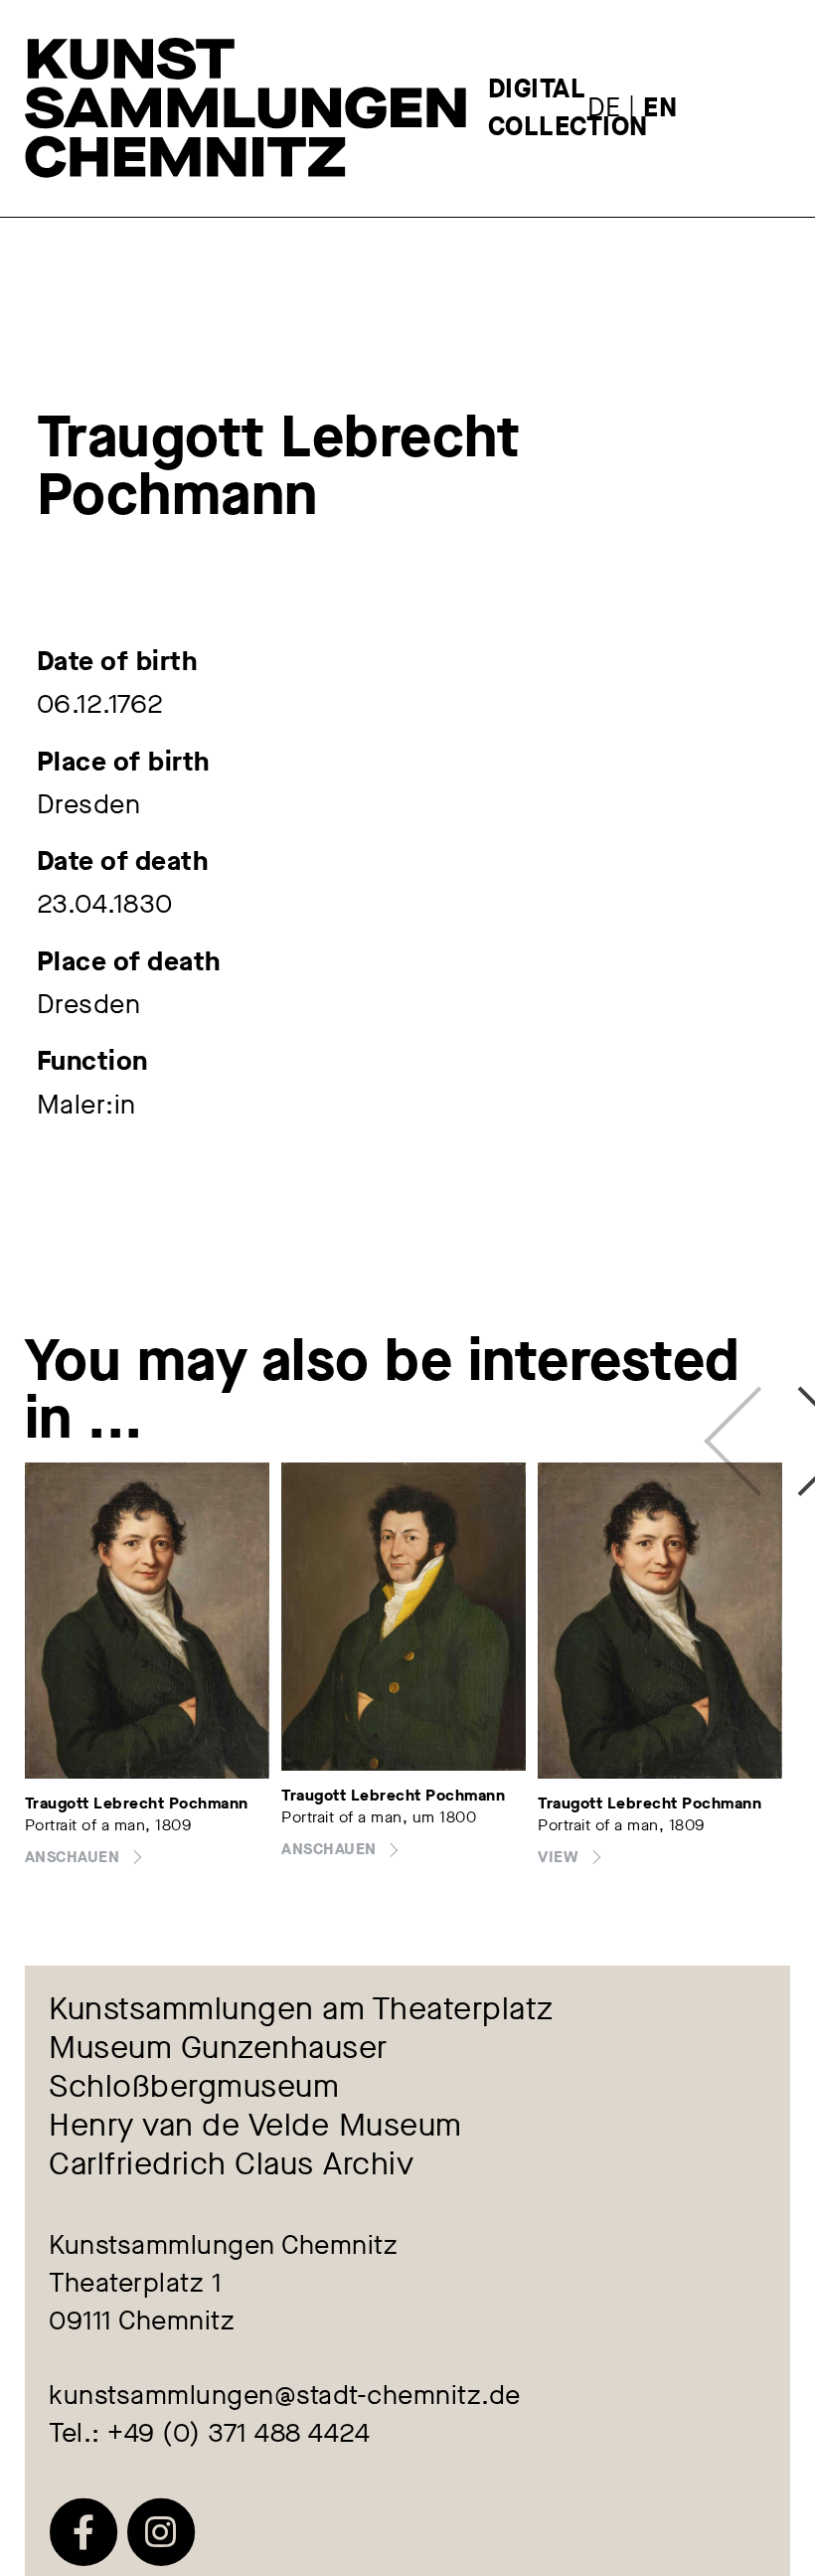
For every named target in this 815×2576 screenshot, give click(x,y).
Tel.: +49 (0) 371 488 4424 (209, 2433)
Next (781, 1420)
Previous (739, 1420)
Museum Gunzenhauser (218, 2049)
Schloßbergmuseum (194, 2087)
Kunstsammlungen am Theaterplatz (301, 2010)
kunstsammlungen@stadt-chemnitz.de (285, 2395)
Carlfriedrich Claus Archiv (231, 2165)
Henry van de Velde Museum (255, 2126)
